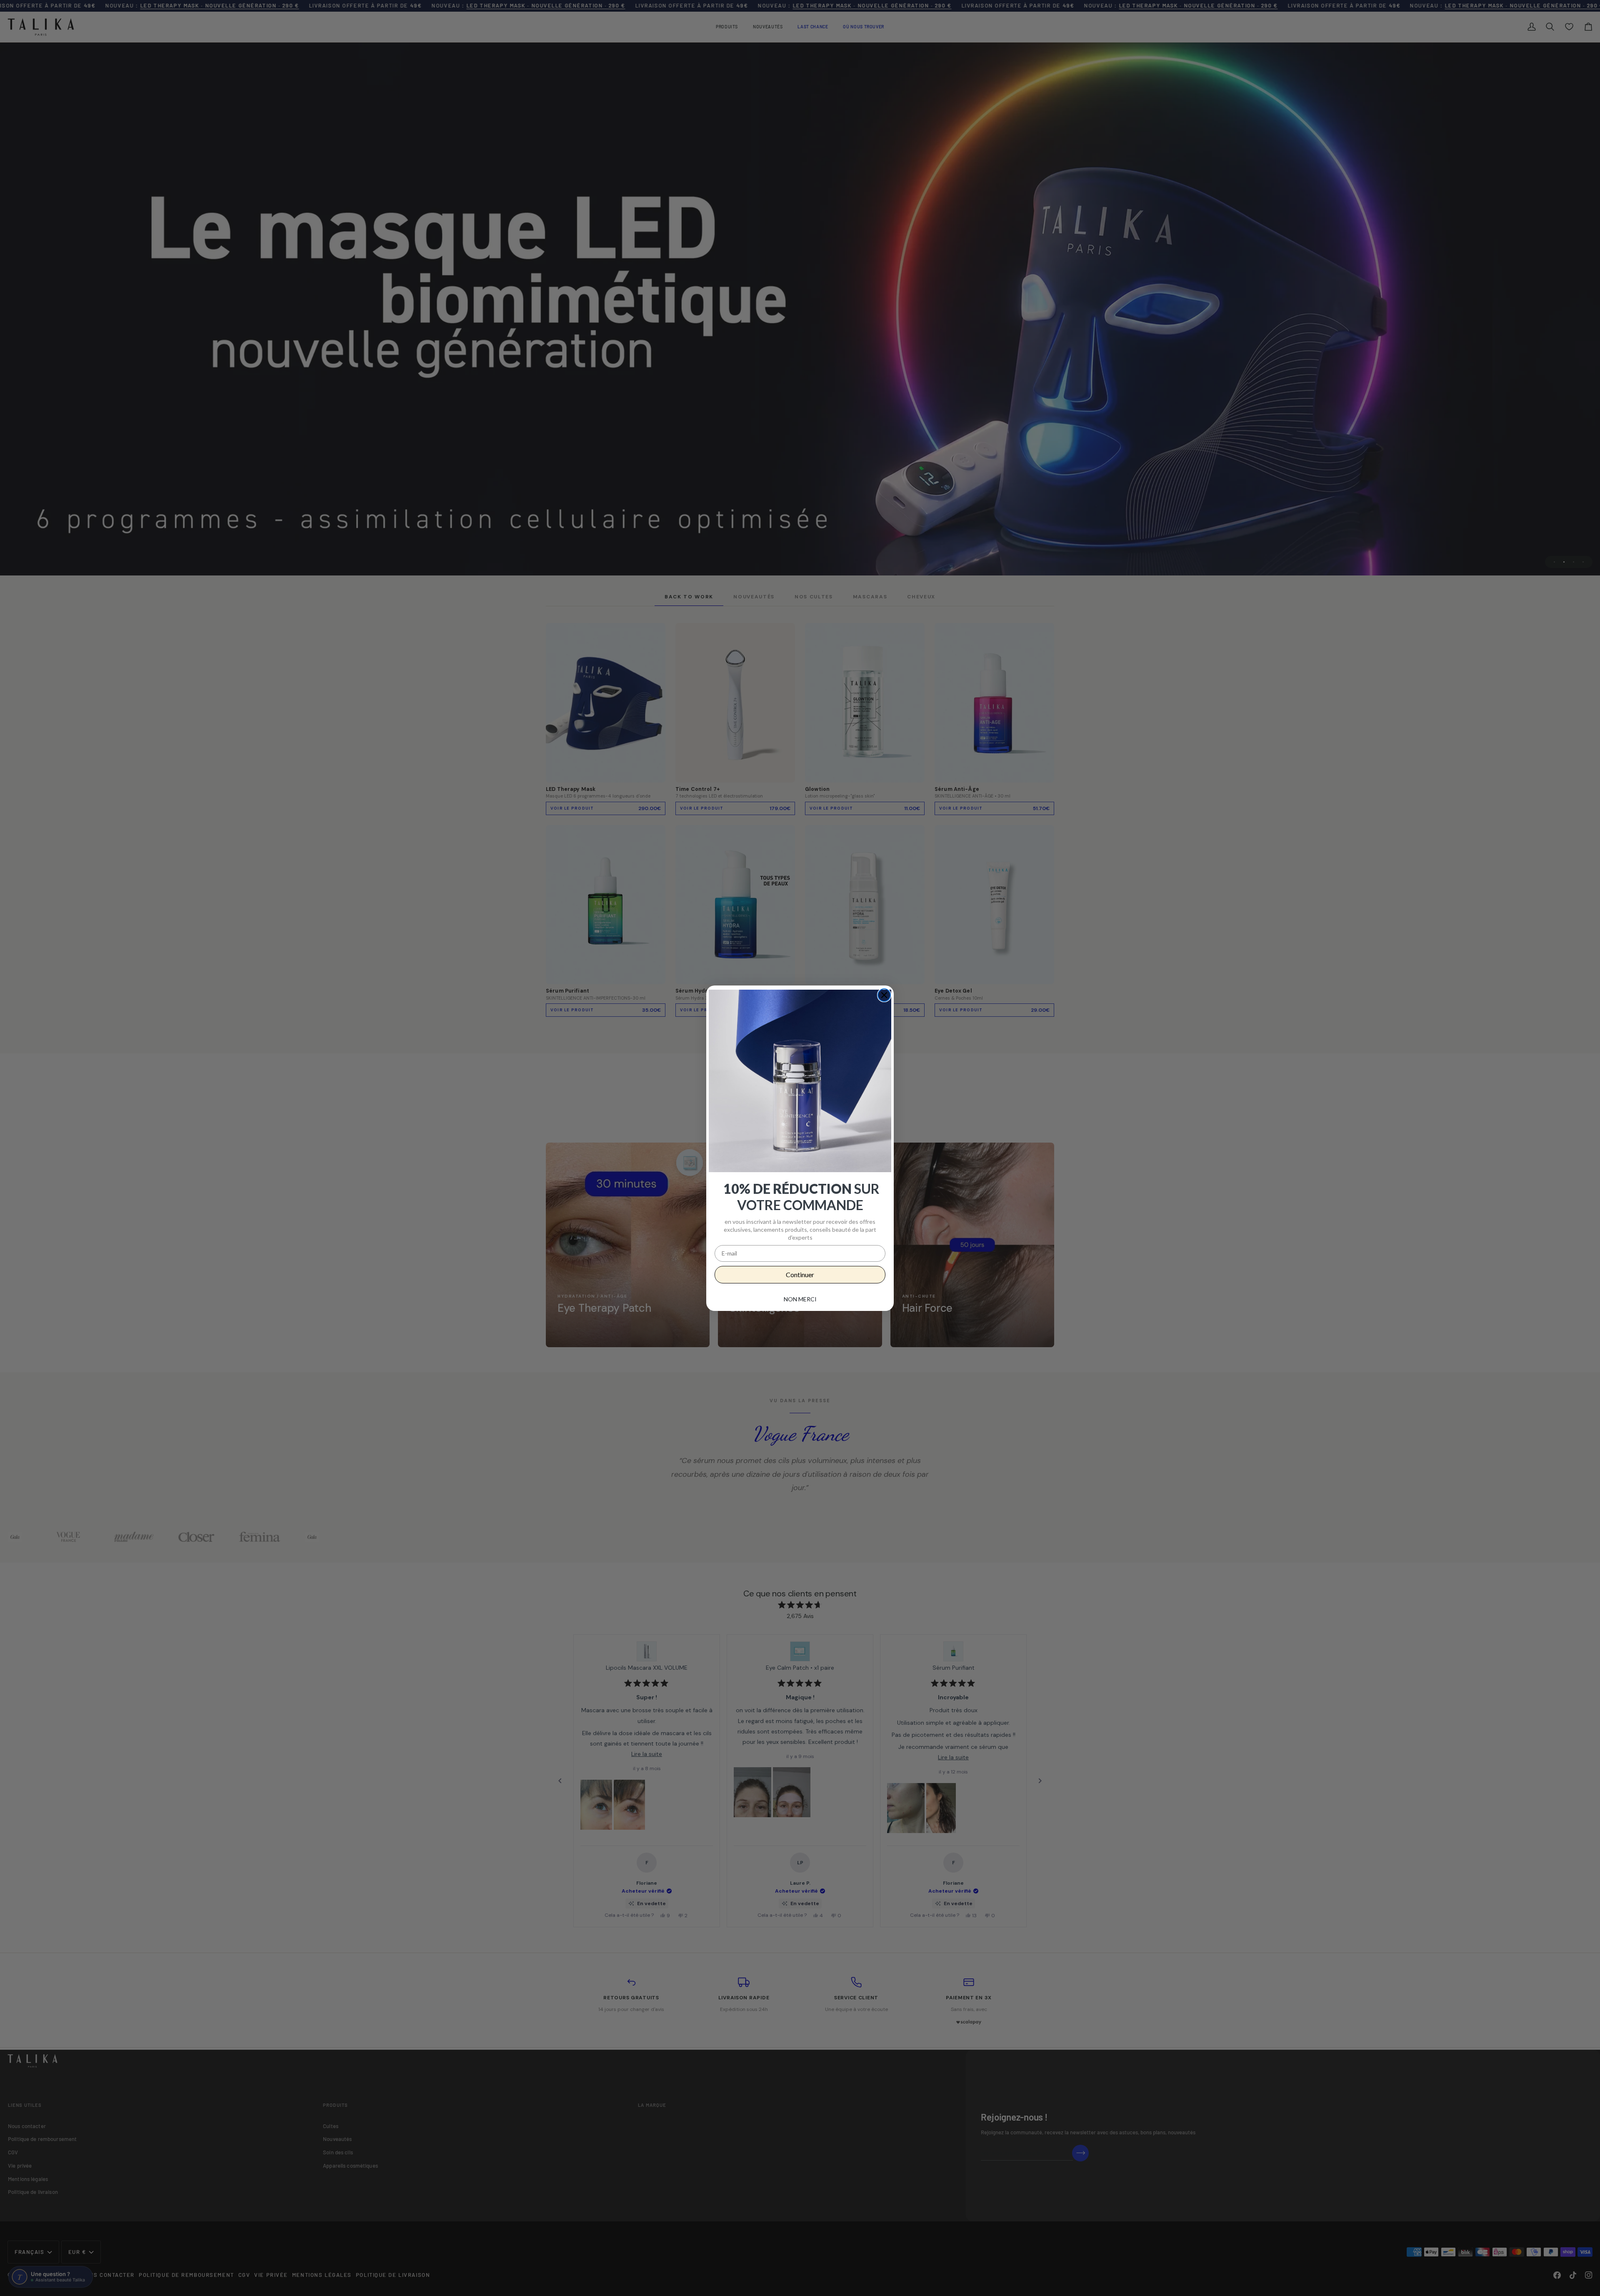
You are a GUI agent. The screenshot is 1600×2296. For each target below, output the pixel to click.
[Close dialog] (884, 995)
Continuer (800, 1274)
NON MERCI (800, 1299)
